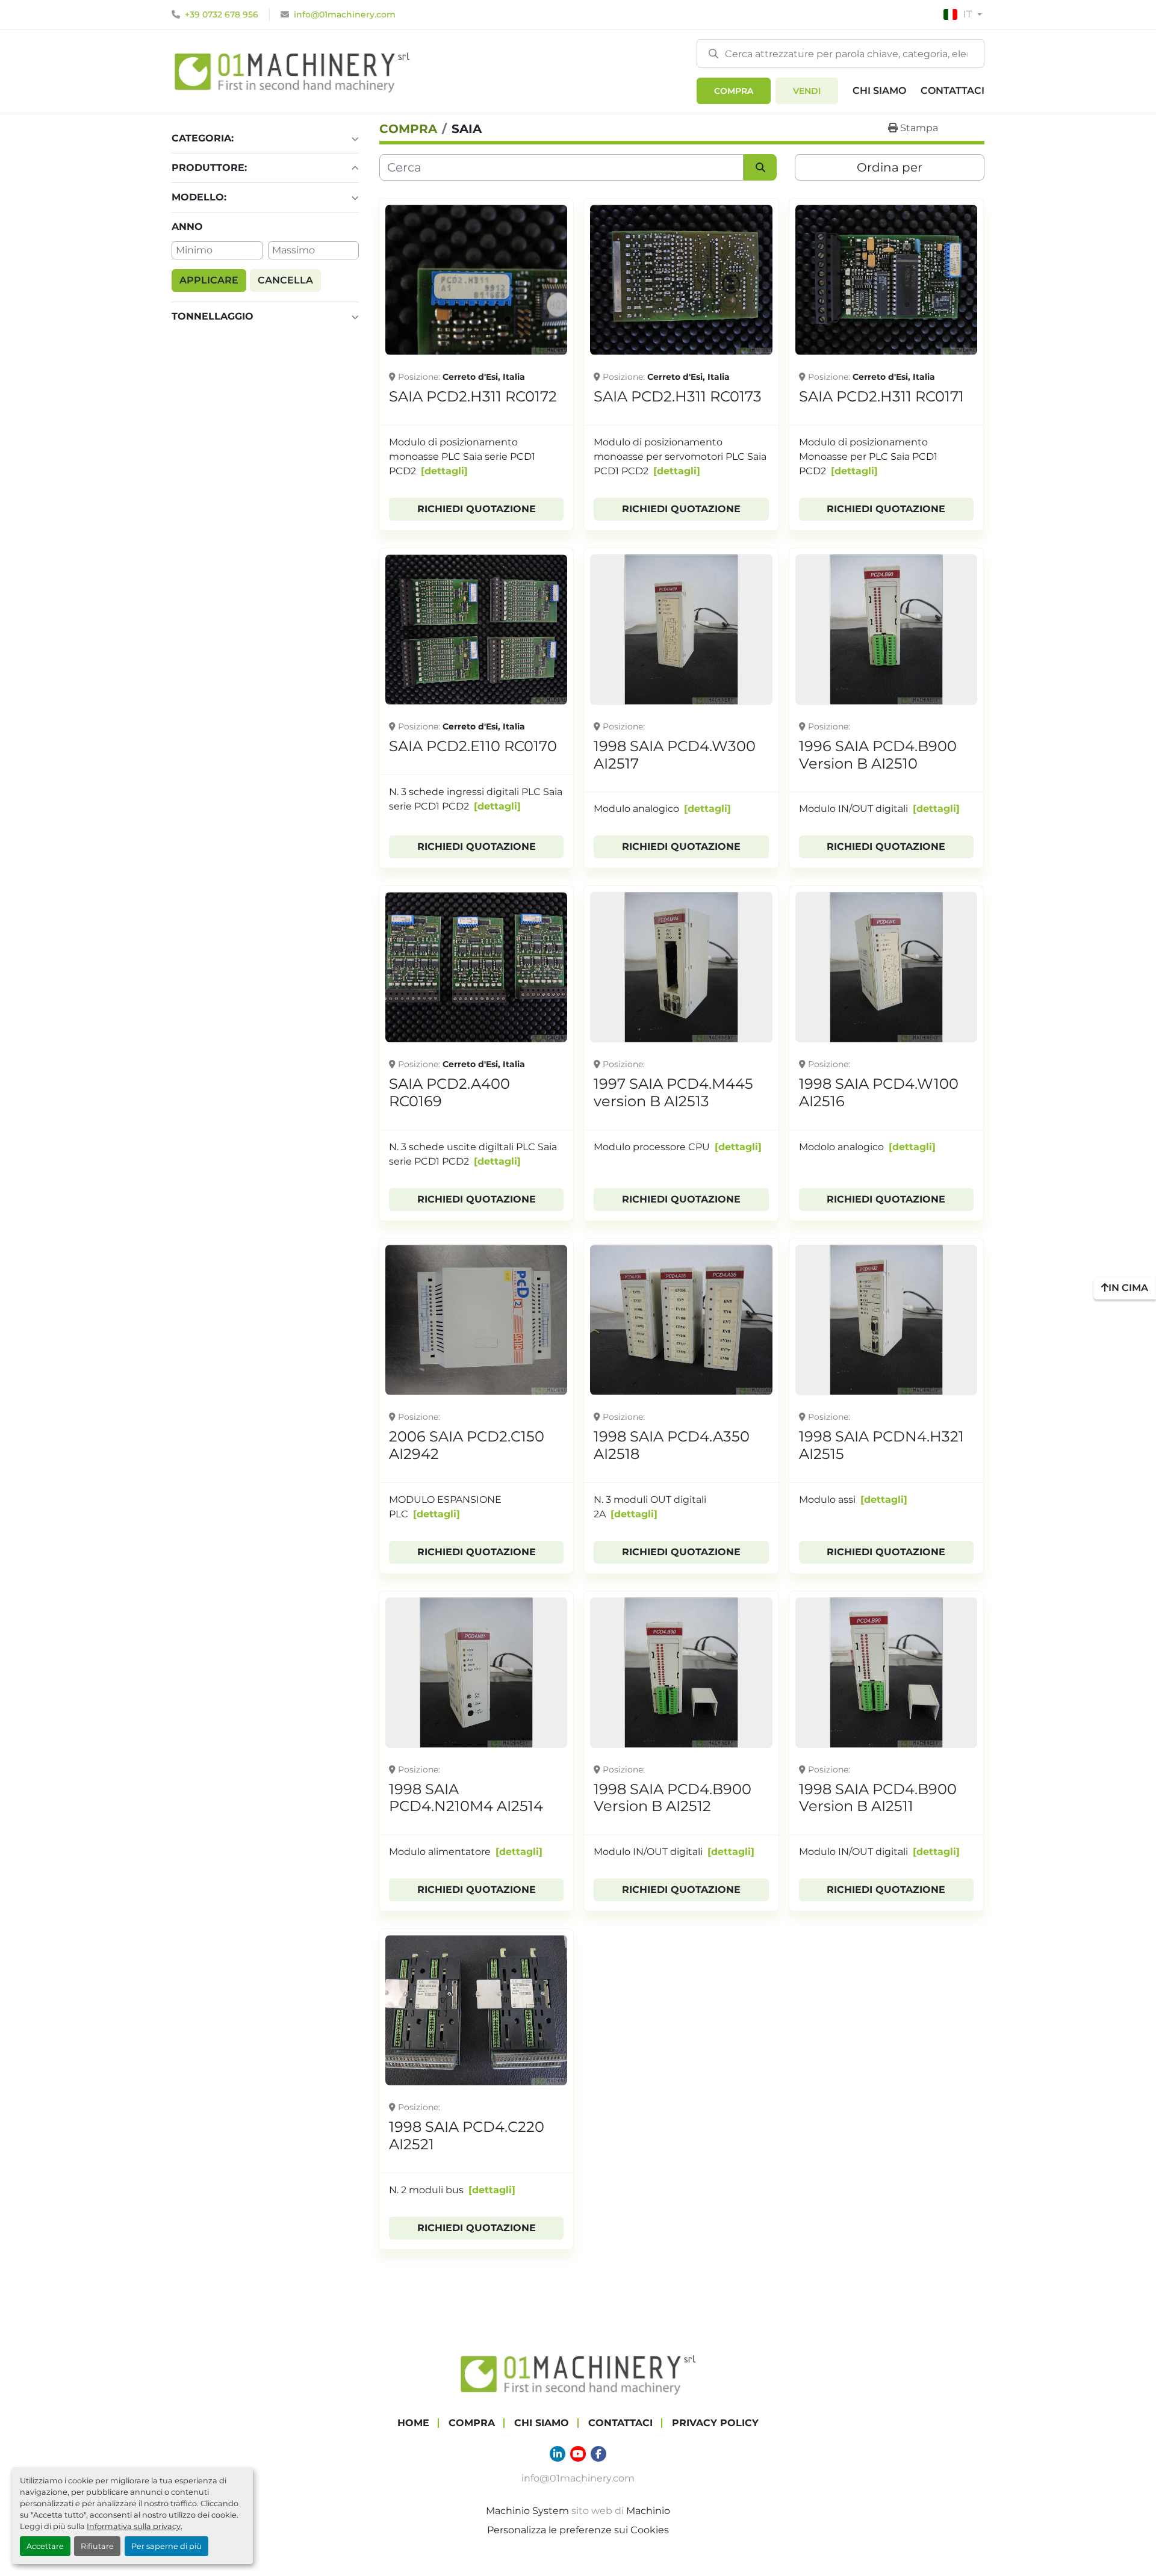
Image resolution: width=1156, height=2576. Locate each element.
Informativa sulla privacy (134, 2526)
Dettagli (444, 471)
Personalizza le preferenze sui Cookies (578, 2530)
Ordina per (890, 167)
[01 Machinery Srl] (578, 2373)
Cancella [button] (285, 280)
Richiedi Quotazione (477, 509)
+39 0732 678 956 (222, 14)
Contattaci (952, 91)
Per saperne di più (166, 2546)
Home (413, 2423)
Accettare (45, 2546)
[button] (734, 91)
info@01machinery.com (345, 14)
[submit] (713, 53)
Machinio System (527, 2511)
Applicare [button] (209, 280)
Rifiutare (97, 2546)
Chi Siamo (879, 91)
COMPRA (734, 91)
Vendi (807, 91)
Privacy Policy (715, 2423)
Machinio (648, 2511)
